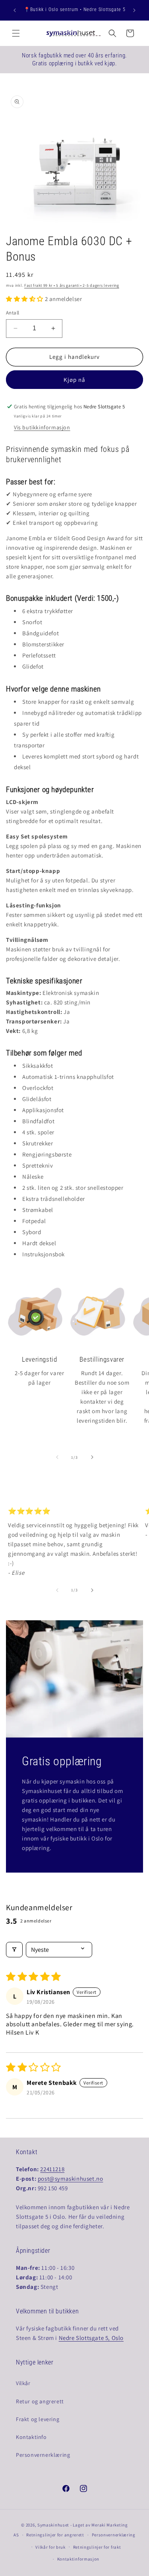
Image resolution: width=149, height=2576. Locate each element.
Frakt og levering (38, 2419)
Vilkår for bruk (50, 2547)
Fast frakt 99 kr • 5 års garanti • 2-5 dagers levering (72, 285)
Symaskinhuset (53, 2525)
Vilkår (23, 2383)
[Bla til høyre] (92, 1457)
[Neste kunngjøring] (134, 10)
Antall (13, 313)
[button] (16, 33)
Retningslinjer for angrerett (55, 2535)
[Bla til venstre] (57, 1457)
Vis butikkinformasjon (42, 427)
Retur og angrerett (40, 2401)
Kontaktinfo (31, 2437)
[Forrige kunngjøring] (15, 10)
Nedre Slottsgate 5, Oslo (91, 2338)
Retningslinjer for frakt (97, 2547)
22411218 (52, 2169)
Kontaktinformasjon (78, 2559)
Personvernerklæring (43, 2455)
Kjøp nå (74, 380)
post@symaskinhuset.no (71, 2179)
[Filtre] (14, 1950)
